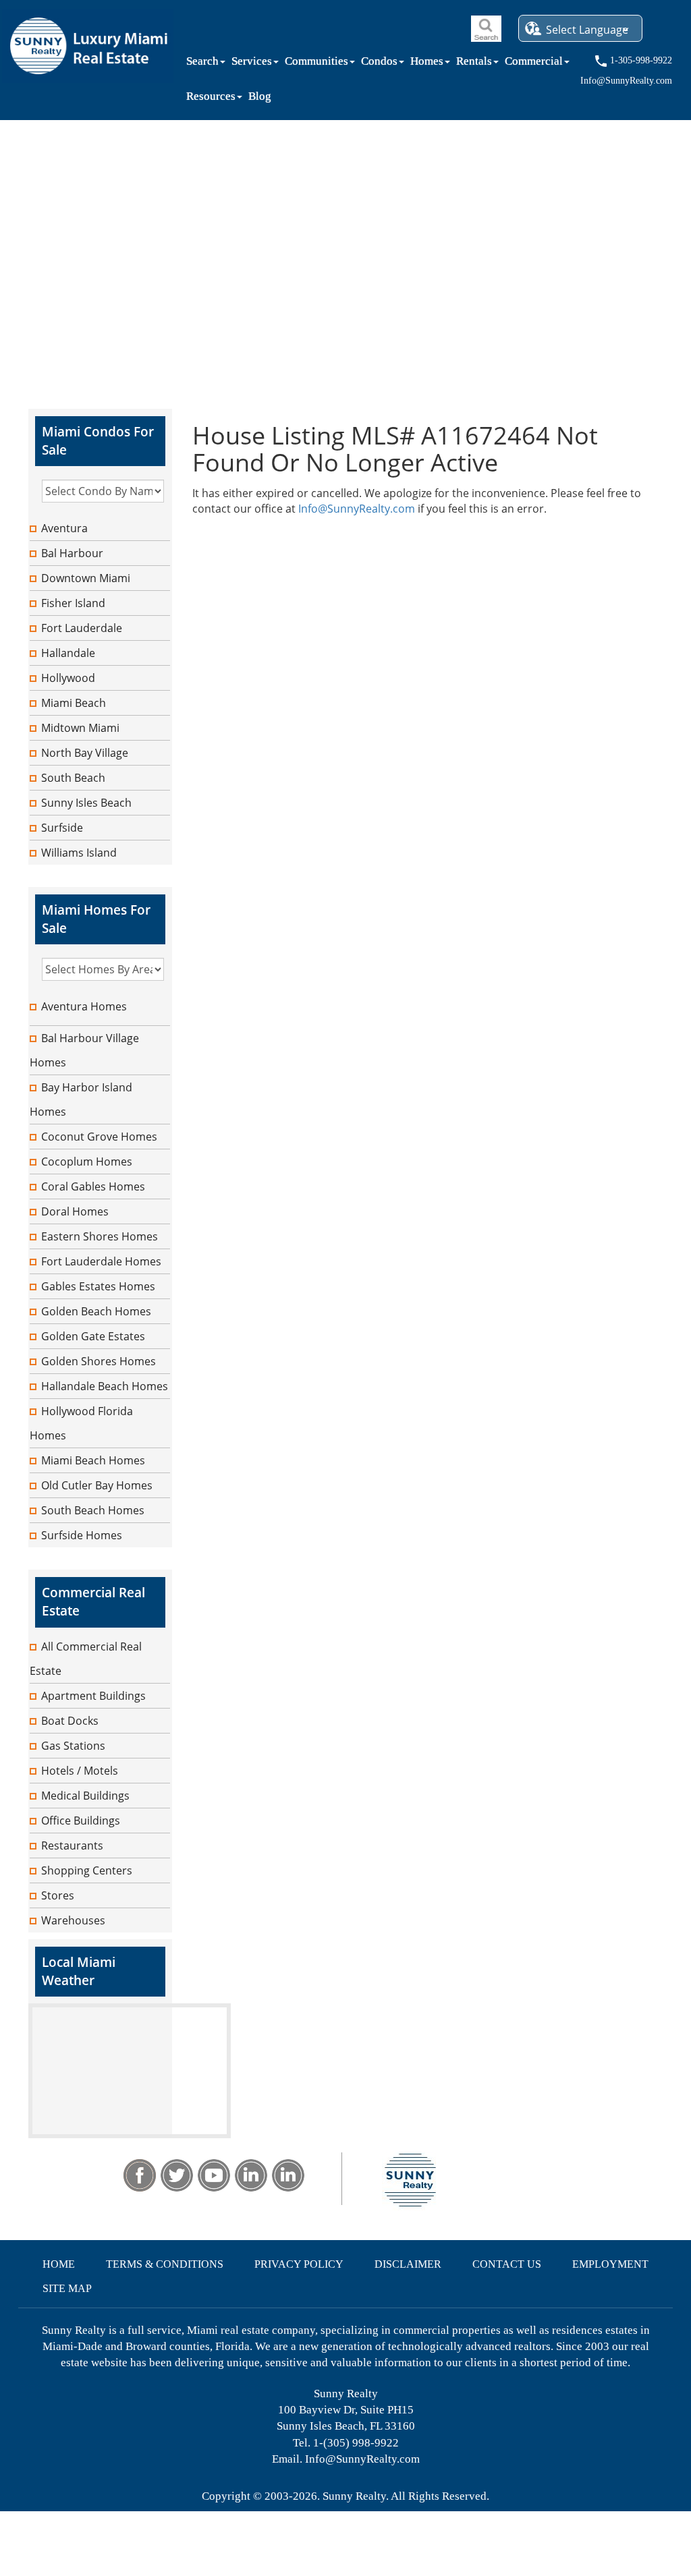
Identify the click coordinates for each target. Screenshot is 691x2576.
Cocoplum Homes (87, 1162)
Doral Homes (75, 1211)
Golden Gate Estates (93, 1336)
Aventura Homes (84, 1006)
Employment (610, 2264)
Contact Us (507, 2264)
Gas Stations (73, 1746)
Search (202, 64)
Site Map (67, 2288)
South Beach (73, 778)
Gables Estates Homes (98, 1286)
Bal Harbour (72, 553)
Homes (427, 64)
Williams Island (79, 853)
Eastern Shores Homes (100, 1236)
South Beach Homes (93, 1510)
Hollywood (68, 678)
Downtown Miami (86, 578)
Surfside (62, 828)
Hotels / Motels (80, 1771)
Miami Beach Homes (93, 1460)
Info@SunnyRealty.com (357, 509)
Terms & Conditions (165, 2264)
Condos (379, 64)
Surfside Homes (82, 1535)
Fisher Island (73, 603)
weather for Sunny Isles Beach (130, 2131)
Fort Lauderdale (82, 628)
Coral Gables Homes (93, 1186)
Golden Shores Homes (99, 1361)
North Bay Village (85, 753)
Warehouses (73, 1920)
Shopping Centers (87, 1870)
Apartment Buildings (93, 1696)
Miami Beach (74, 703)
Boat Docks (70, 1721)
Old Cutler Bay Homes (97, 1485)
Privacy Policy (299, 2264)
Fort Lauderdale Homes (101, 1261)
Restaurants (72, 1845)
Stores (58, 1895)
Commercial (534, 64)
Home (59, 2264)
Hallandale (68, 653)
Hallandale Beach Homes (105, 1386)
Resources (211, 99)
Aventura (64, 528)
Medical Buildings (85, 1796)
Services (252, 64)
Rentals (474, 64)
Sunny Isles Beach (86, 803)
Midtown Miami (80, 728)
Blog (260, 99)
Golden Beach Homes (96, 1311)
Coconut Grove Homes (99, 1137)
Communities (316, 64)
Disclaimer (408, 2264)
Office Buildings (81, 1821)
